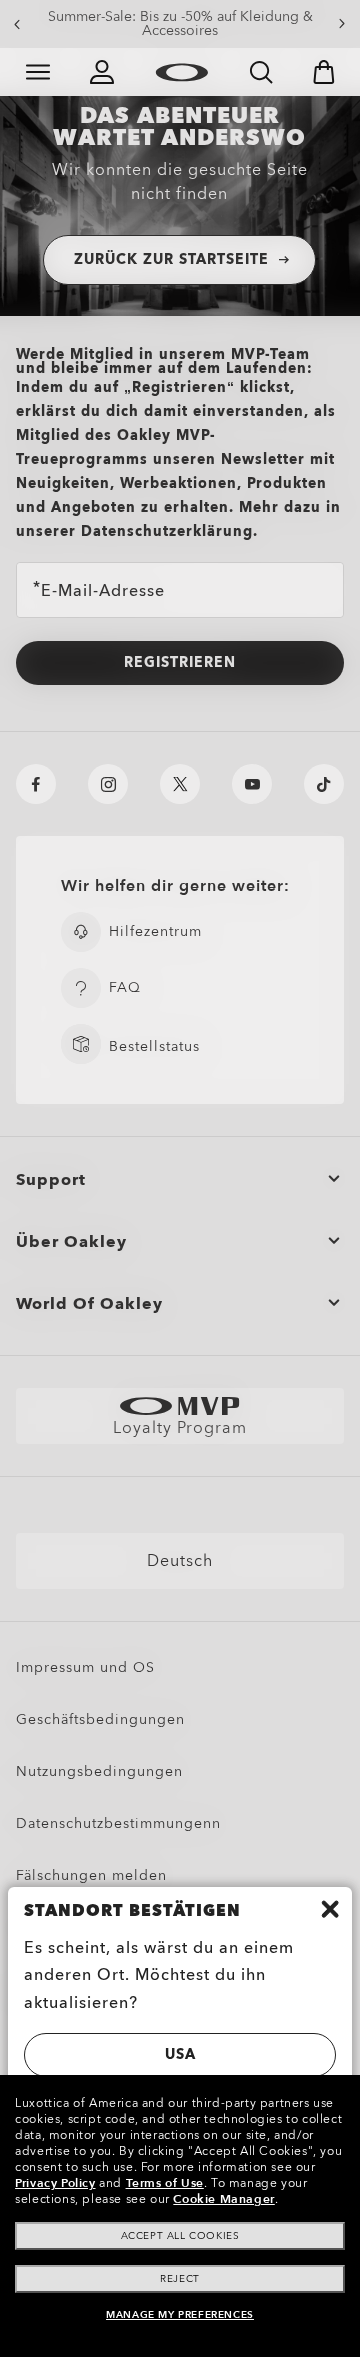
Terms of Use (165, 2183)
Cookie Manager (223, 2199)
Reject (180, 2279)
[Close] (330, 1909)
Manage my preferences (180, 2315)
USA (180, 2054)
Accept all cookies (180, 2236)
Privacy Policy (55, 2183)
